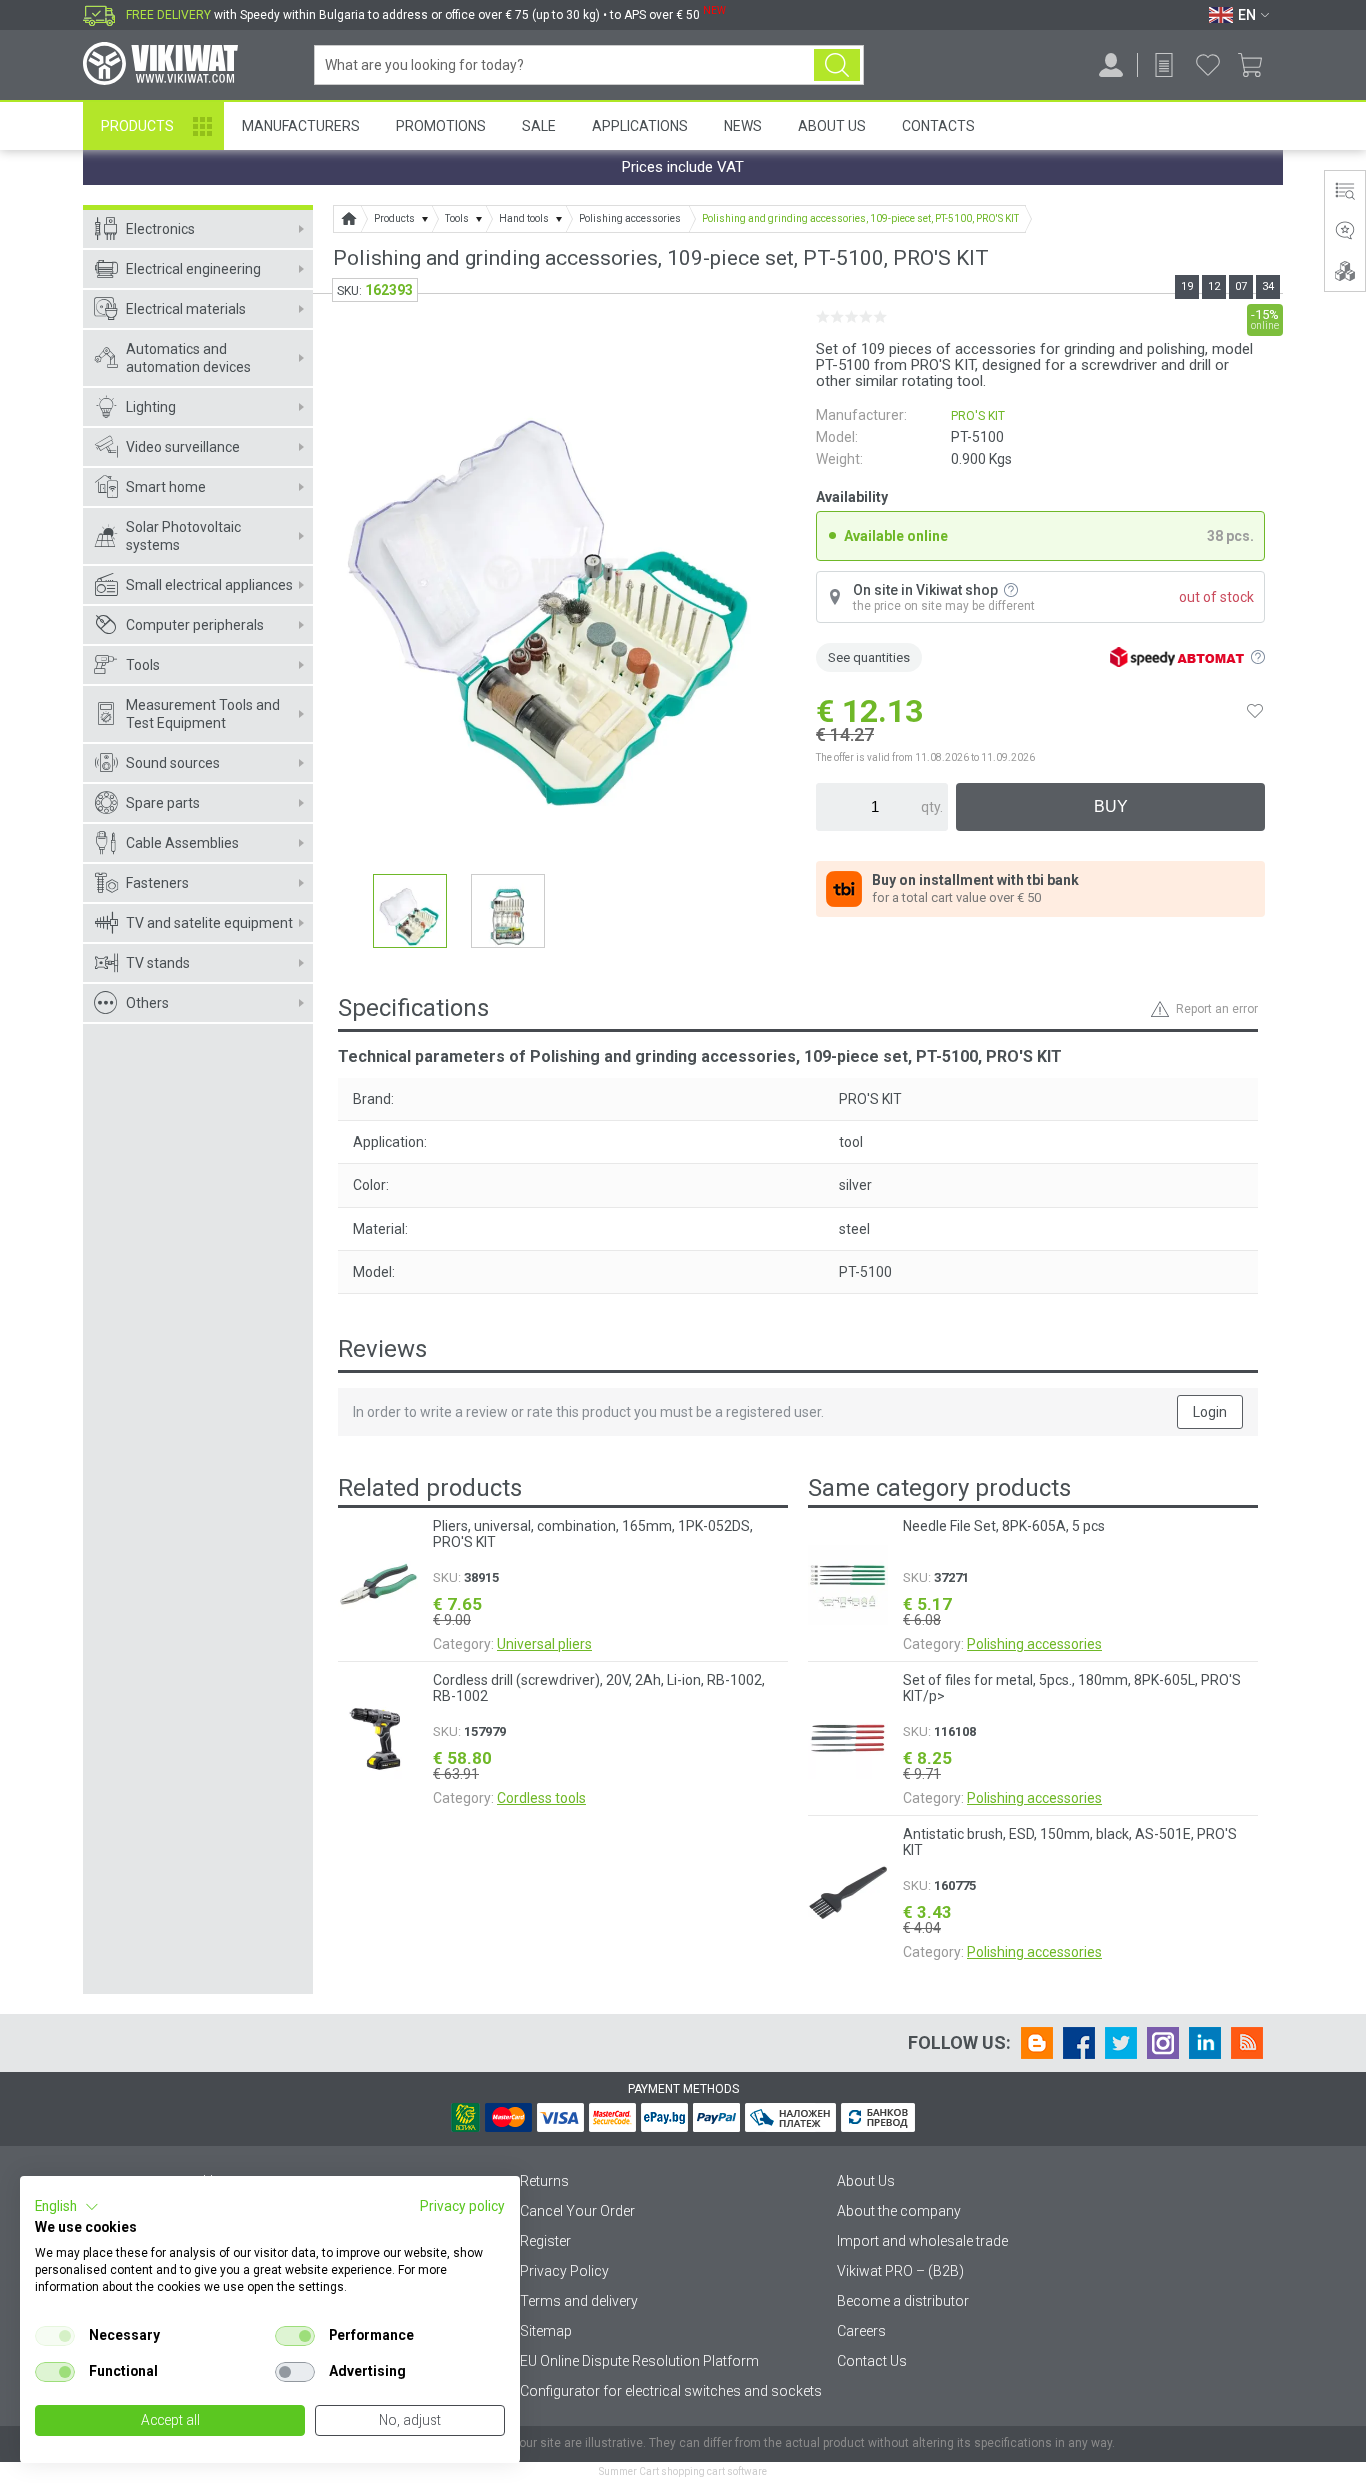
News (743, 126)
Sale (539, 126)
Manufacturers (301, 126)
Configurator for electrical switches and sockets (671, 2391)
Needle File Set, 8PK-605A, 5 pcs (1004, 1526)
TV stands (158, 963)
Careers (861, 2331)
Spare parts (163, 803)
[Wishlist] (1208, 65)
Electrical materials (186, 309)
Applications (640, 126)
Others (147, 1003)
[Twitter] (1121, 2043)
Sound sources (173, 763)
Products (137, 126)
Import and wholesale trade (922, 2241)
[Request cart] (1164, 65)
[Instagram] (1163, 2043)
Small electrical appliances (209, 585)
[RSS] (1247, 2043)
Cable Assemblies (182, 843)
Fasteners (157, 883)
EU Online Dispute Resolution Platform (639, 2361)
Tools (143, 665)
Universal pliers (544, 1644)
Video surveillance (183, 447)
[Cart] (1257, 65)
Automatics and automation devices (188, 358)
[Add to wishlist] (1255, 711)
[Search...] (837, 65)
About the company (899, 2211)
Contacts (938, 126)
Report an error (1217, 1009)
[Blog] (1037, 2043)
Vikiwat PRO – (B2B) (900, 2271)
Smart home (166, 487)
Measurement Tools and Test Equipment (203, 714)
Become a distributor (903, 2301)
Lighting (151, 407)
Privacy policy (462, 2206)
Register (545, 2241)
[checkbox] (55, 2336)
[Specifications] (1345, 191)
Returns (544, 2181)
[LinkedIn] (1205, 2043)
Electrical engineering (193, 269)
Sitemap (546, 2331)
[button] (67, 2207)
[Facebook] (1079, 2043)
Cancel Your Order (577, 2211)
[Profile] (1111, 65)
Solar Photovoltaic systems (183, 536)
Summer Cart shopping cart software (683, 2471)
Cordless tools (541, 1798)
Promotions (441, 126)
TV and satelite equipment (209, 923)
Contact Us (872, 2361)
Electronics (160, 229)
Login (1210, 1412)
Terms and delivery (579, 2301)
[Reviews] (1345, 231)
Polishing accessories (1034, 1644)
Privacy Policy (564, 2271)
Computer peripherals (195, 625)
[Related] (1345, 271)
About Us (832, 126)
